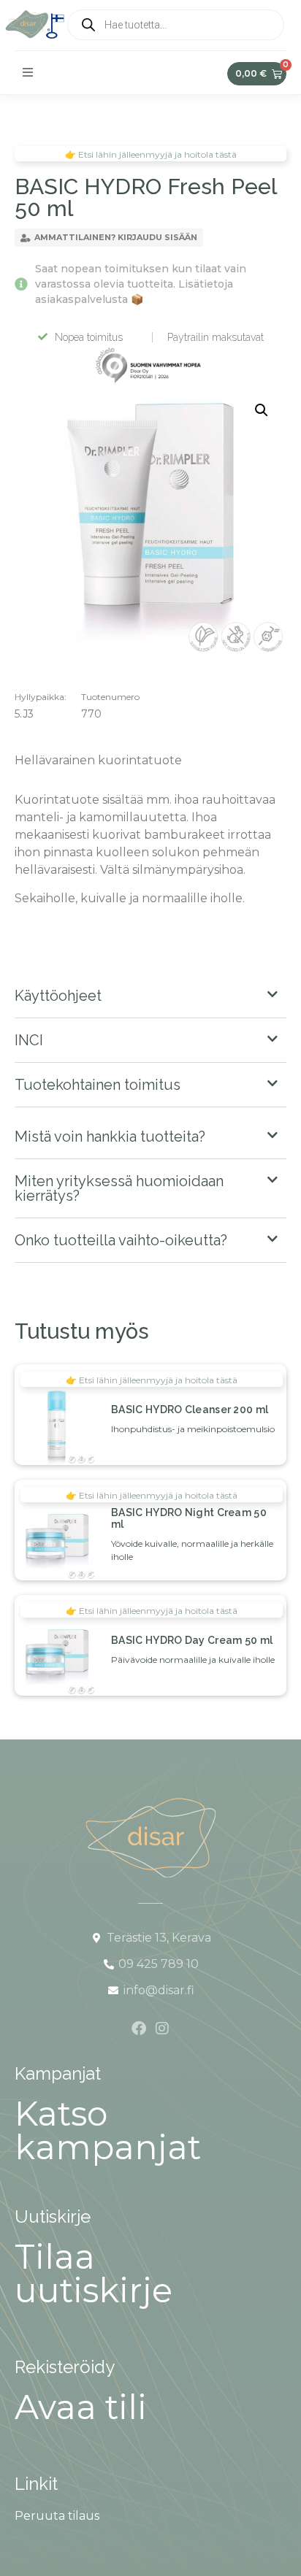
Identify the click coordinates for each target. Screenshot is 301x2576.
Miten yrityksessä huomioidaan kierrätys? (119, 1188)
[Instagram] (162, 2029)
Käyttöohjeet (58, 996)
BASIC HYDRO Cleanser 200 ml (190, 1410)
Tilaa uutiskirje (94, 2273)
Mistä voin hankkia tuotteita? (110, 1137)
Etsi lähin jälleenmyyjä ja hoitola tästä (158, 1380)
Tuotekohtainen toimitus (98, 1085)
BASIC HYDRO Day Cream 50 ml (192, 1640)
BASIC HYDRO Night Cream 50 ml (189, 1518)
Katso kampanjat (108, 2130)
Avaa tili (81, 2407)
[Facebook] (139, 2029)
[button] (28, 72)
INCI (29, 1040)
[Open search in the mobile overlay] (176, 25)
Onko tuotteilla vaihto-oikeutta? (121, 1240)
